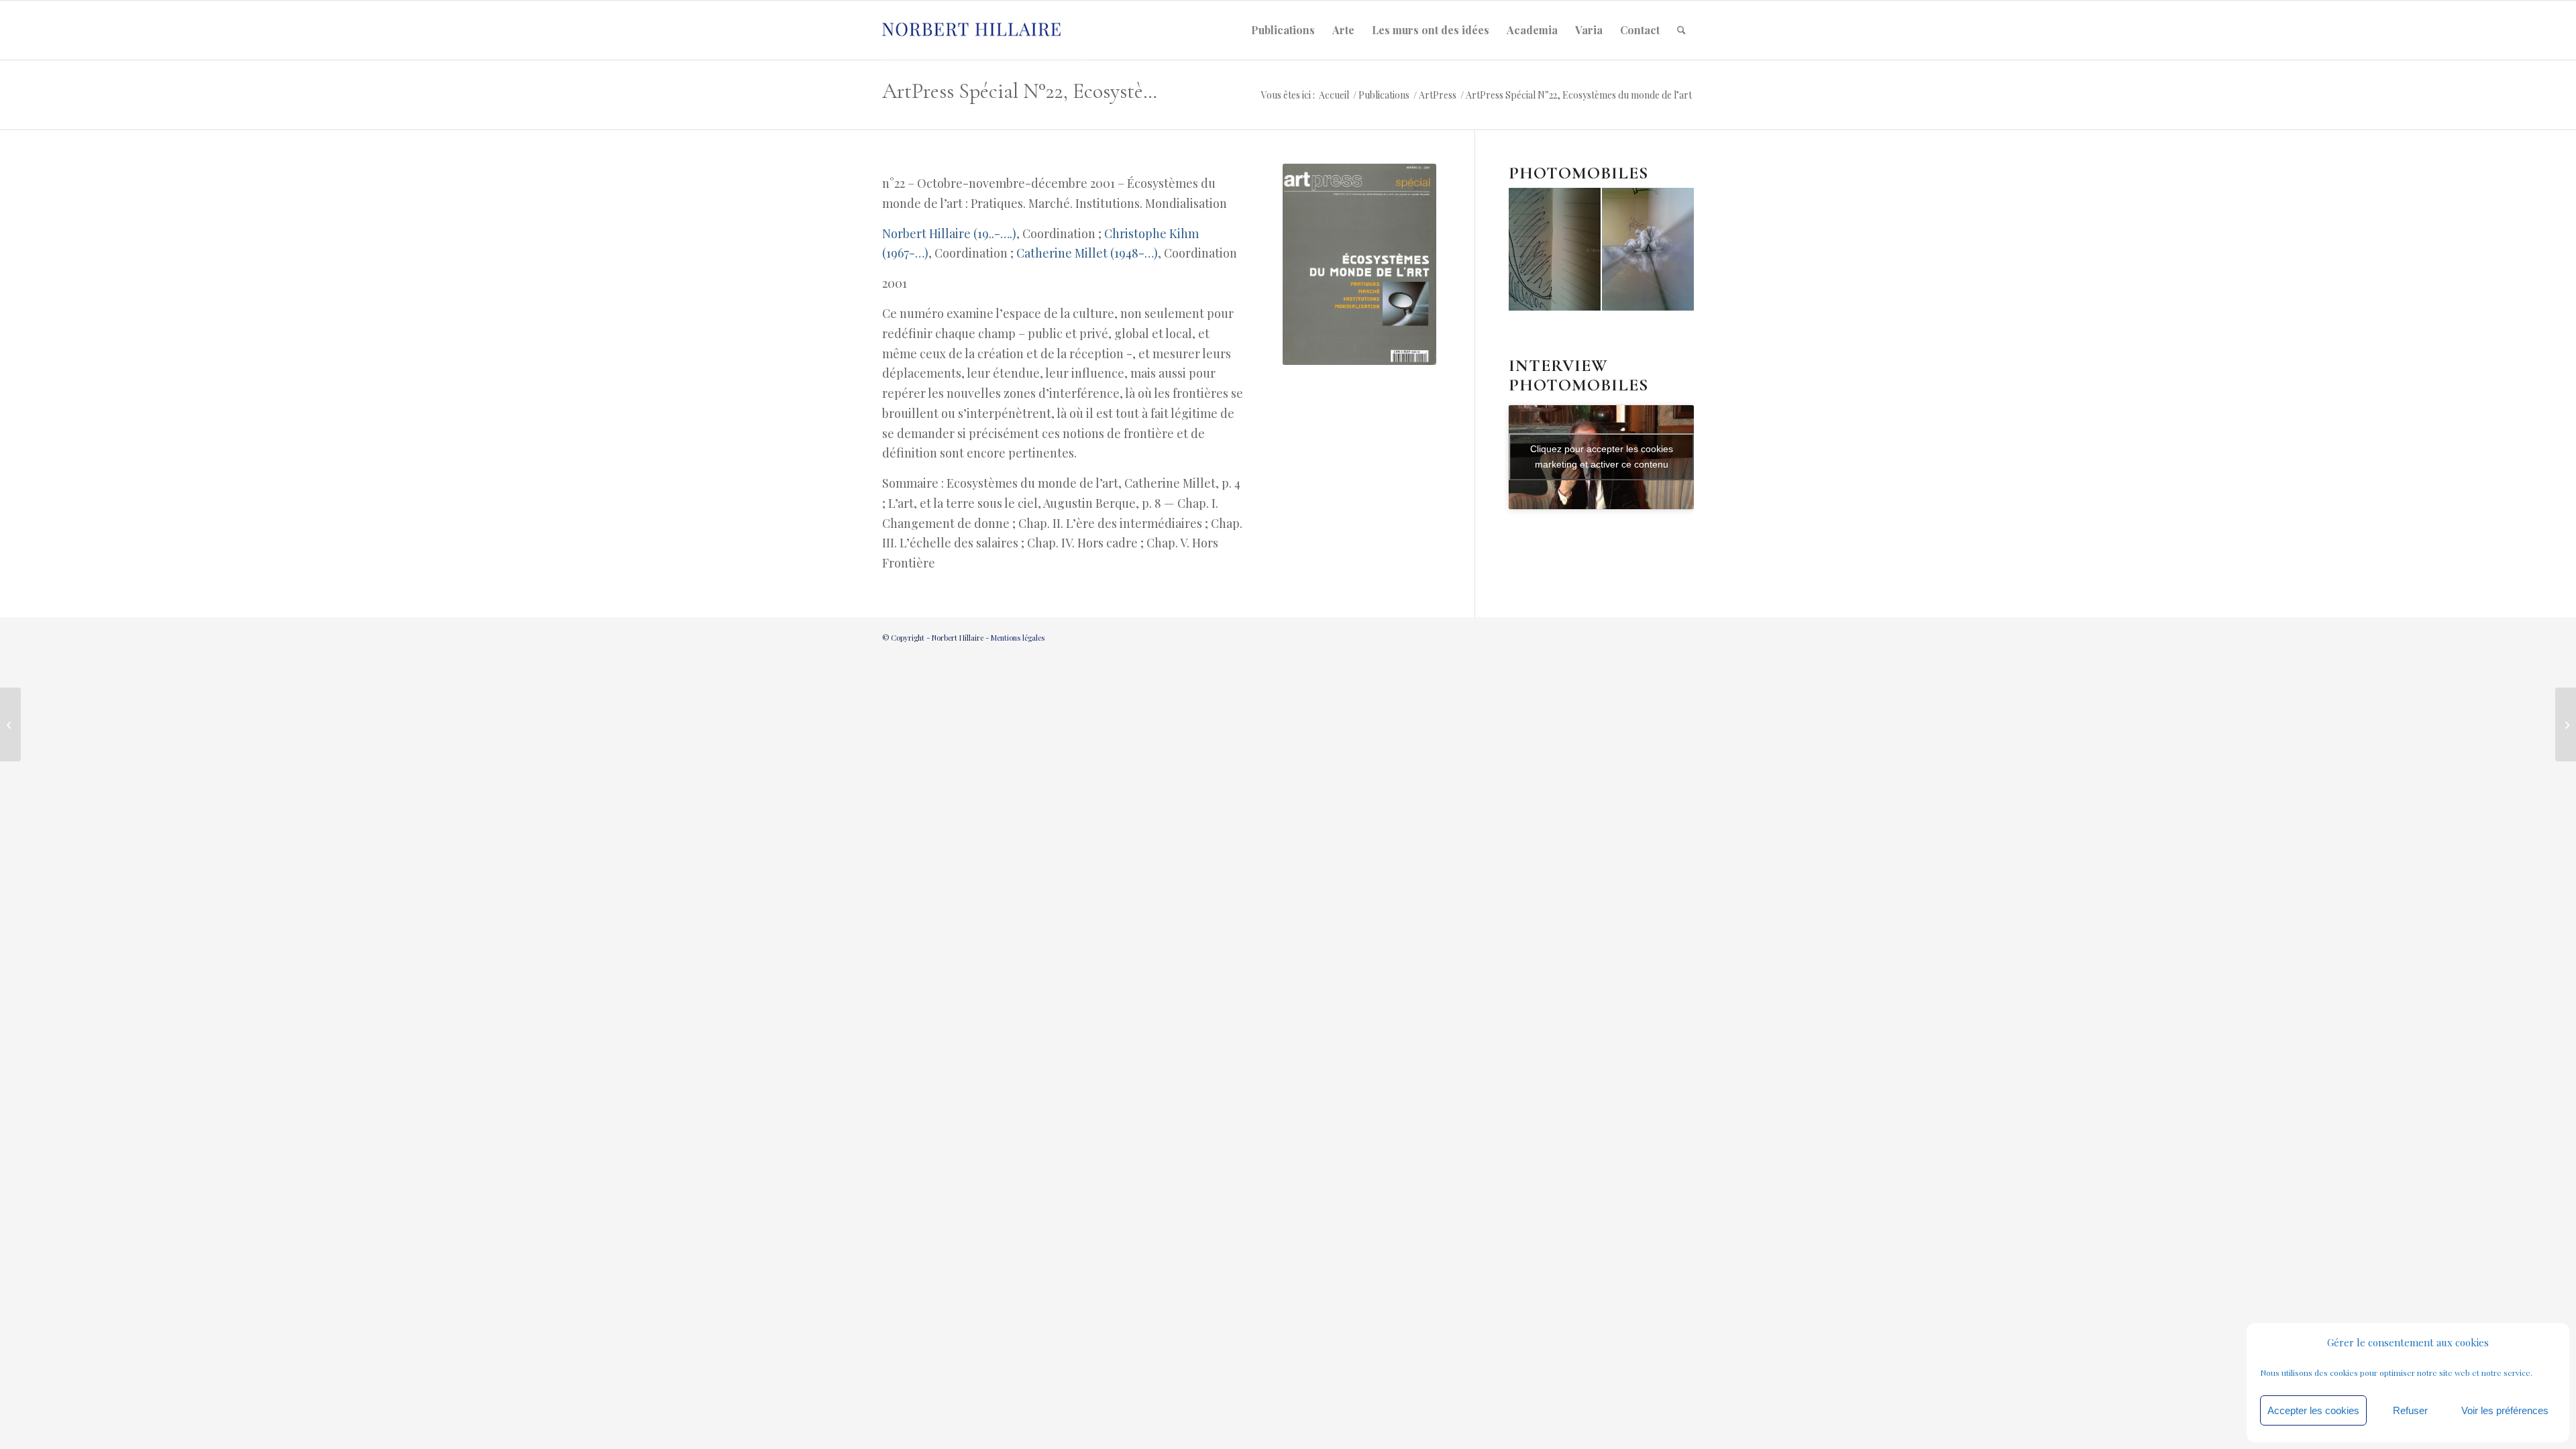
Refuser (2410, 1410)
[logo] (983, 30)
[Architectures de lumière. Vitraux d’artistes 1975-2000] (10, 724)
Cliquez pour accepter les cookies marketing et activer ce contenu (1602, 457)
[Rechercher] (1681, 30)
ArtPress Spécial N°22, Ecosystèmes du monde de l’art (1024, 91)
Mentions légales (1018, 638)
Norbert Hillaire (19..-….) (949, 233)
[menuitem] (1283, 30)
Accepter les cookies (2313, 1410)
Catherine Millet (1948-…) (1087, 253)
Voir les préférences (2505, 1410)
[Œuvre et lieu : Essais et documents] (2566, 724)
